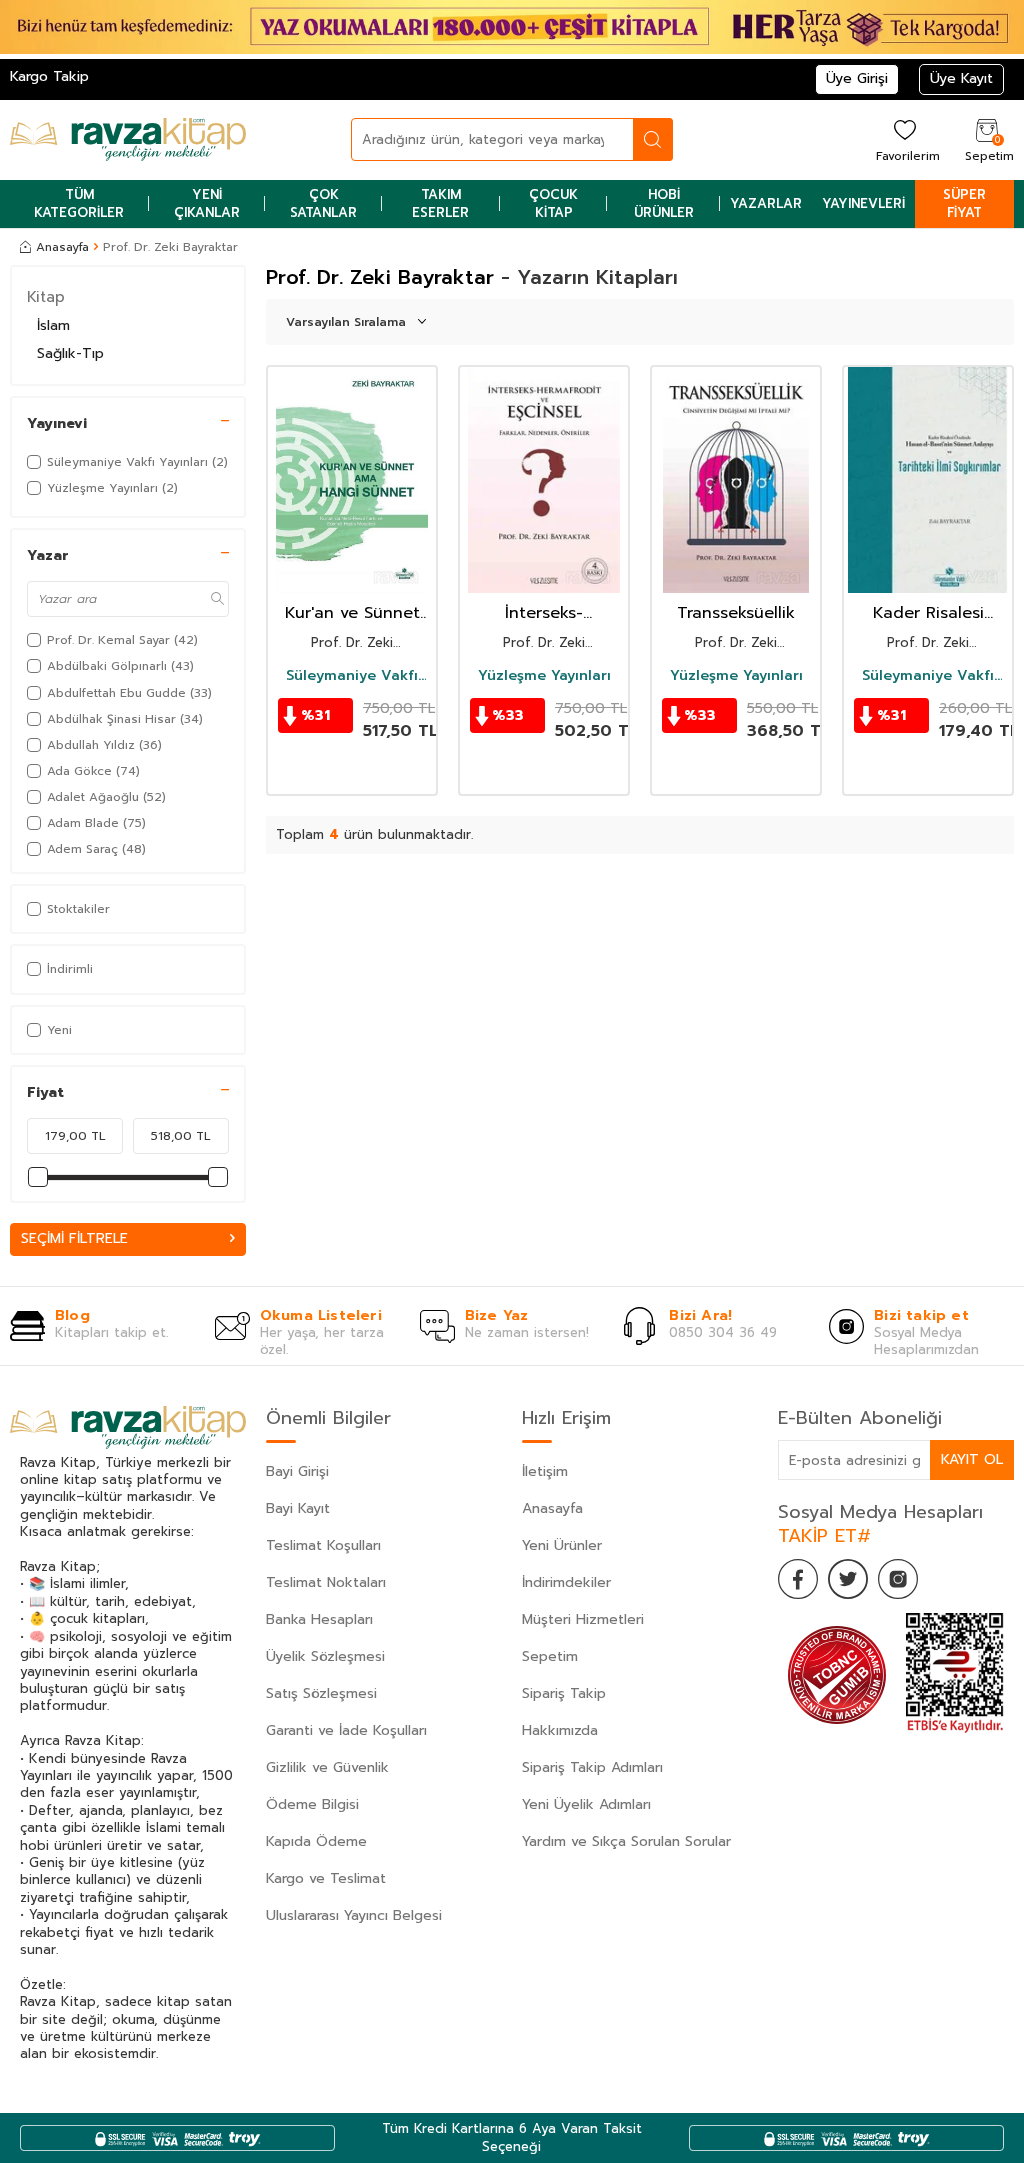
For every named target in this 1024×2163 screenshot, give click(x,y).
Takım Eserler (440, 203)
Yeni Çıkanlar (207, 203)
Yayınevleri (863, 203)
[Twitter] (848, 1579)
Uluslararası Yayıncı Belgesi (354, 1915)
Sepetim (550, 1656)
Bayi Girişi (297, 1471)
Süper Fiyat (964, 203)
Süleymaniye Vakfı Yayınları (352, 676)
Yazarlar (766, 203)
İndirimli (70, 969)
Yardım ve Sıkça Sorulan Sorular (626, 1841)
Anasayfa (62, 247)
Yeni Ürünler (562, 1545)
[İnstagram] (898, 1579)
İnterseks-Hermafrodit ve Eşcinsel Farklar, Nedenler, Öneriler (544, 613)
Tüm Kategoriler (79, 203)
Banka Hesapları (319, 1619)
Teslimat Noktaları (326, 1582)
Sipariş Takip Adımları (592, 1767)
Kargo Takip (49, 76)
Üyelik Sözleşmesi (325, 1656)
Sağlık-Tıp (70, 353)
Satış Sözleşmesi (321, 1693)
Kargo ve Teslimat (326, 1878)
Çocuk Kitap (553, 203)
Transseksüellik (736, 613)
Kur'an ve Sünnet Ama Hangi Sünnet (352, 613)
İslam (53, 325)
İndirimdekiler (566, 1582)
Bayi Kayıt (298, 1508)
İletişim (545, 1471)
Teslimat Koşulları (323, 1545)
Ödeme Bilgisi (312, 1804)
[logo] (128, 140)
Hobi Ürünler (664, 203)
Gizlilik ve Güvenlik (327, 1767)
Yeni (59, 1030)
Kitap (46, 297)
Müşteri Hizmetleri (583, 1619)
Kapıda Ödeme (316, 1841)
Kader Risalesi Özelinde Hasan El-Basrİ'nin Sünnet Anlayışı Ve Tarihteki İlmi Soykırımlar (928, 613)
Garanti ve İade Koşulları (346, 1730)
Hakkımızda (560, 1730)
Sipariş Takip (564, 1693)
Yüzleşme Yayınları (544, 676)
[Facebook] (798, 1579)
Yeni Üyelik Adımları (586, 1804)
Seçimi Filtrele (74, 1238)
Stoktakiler (78, 909)
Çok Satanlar (323, 203)
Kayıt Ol (972, 1459)
